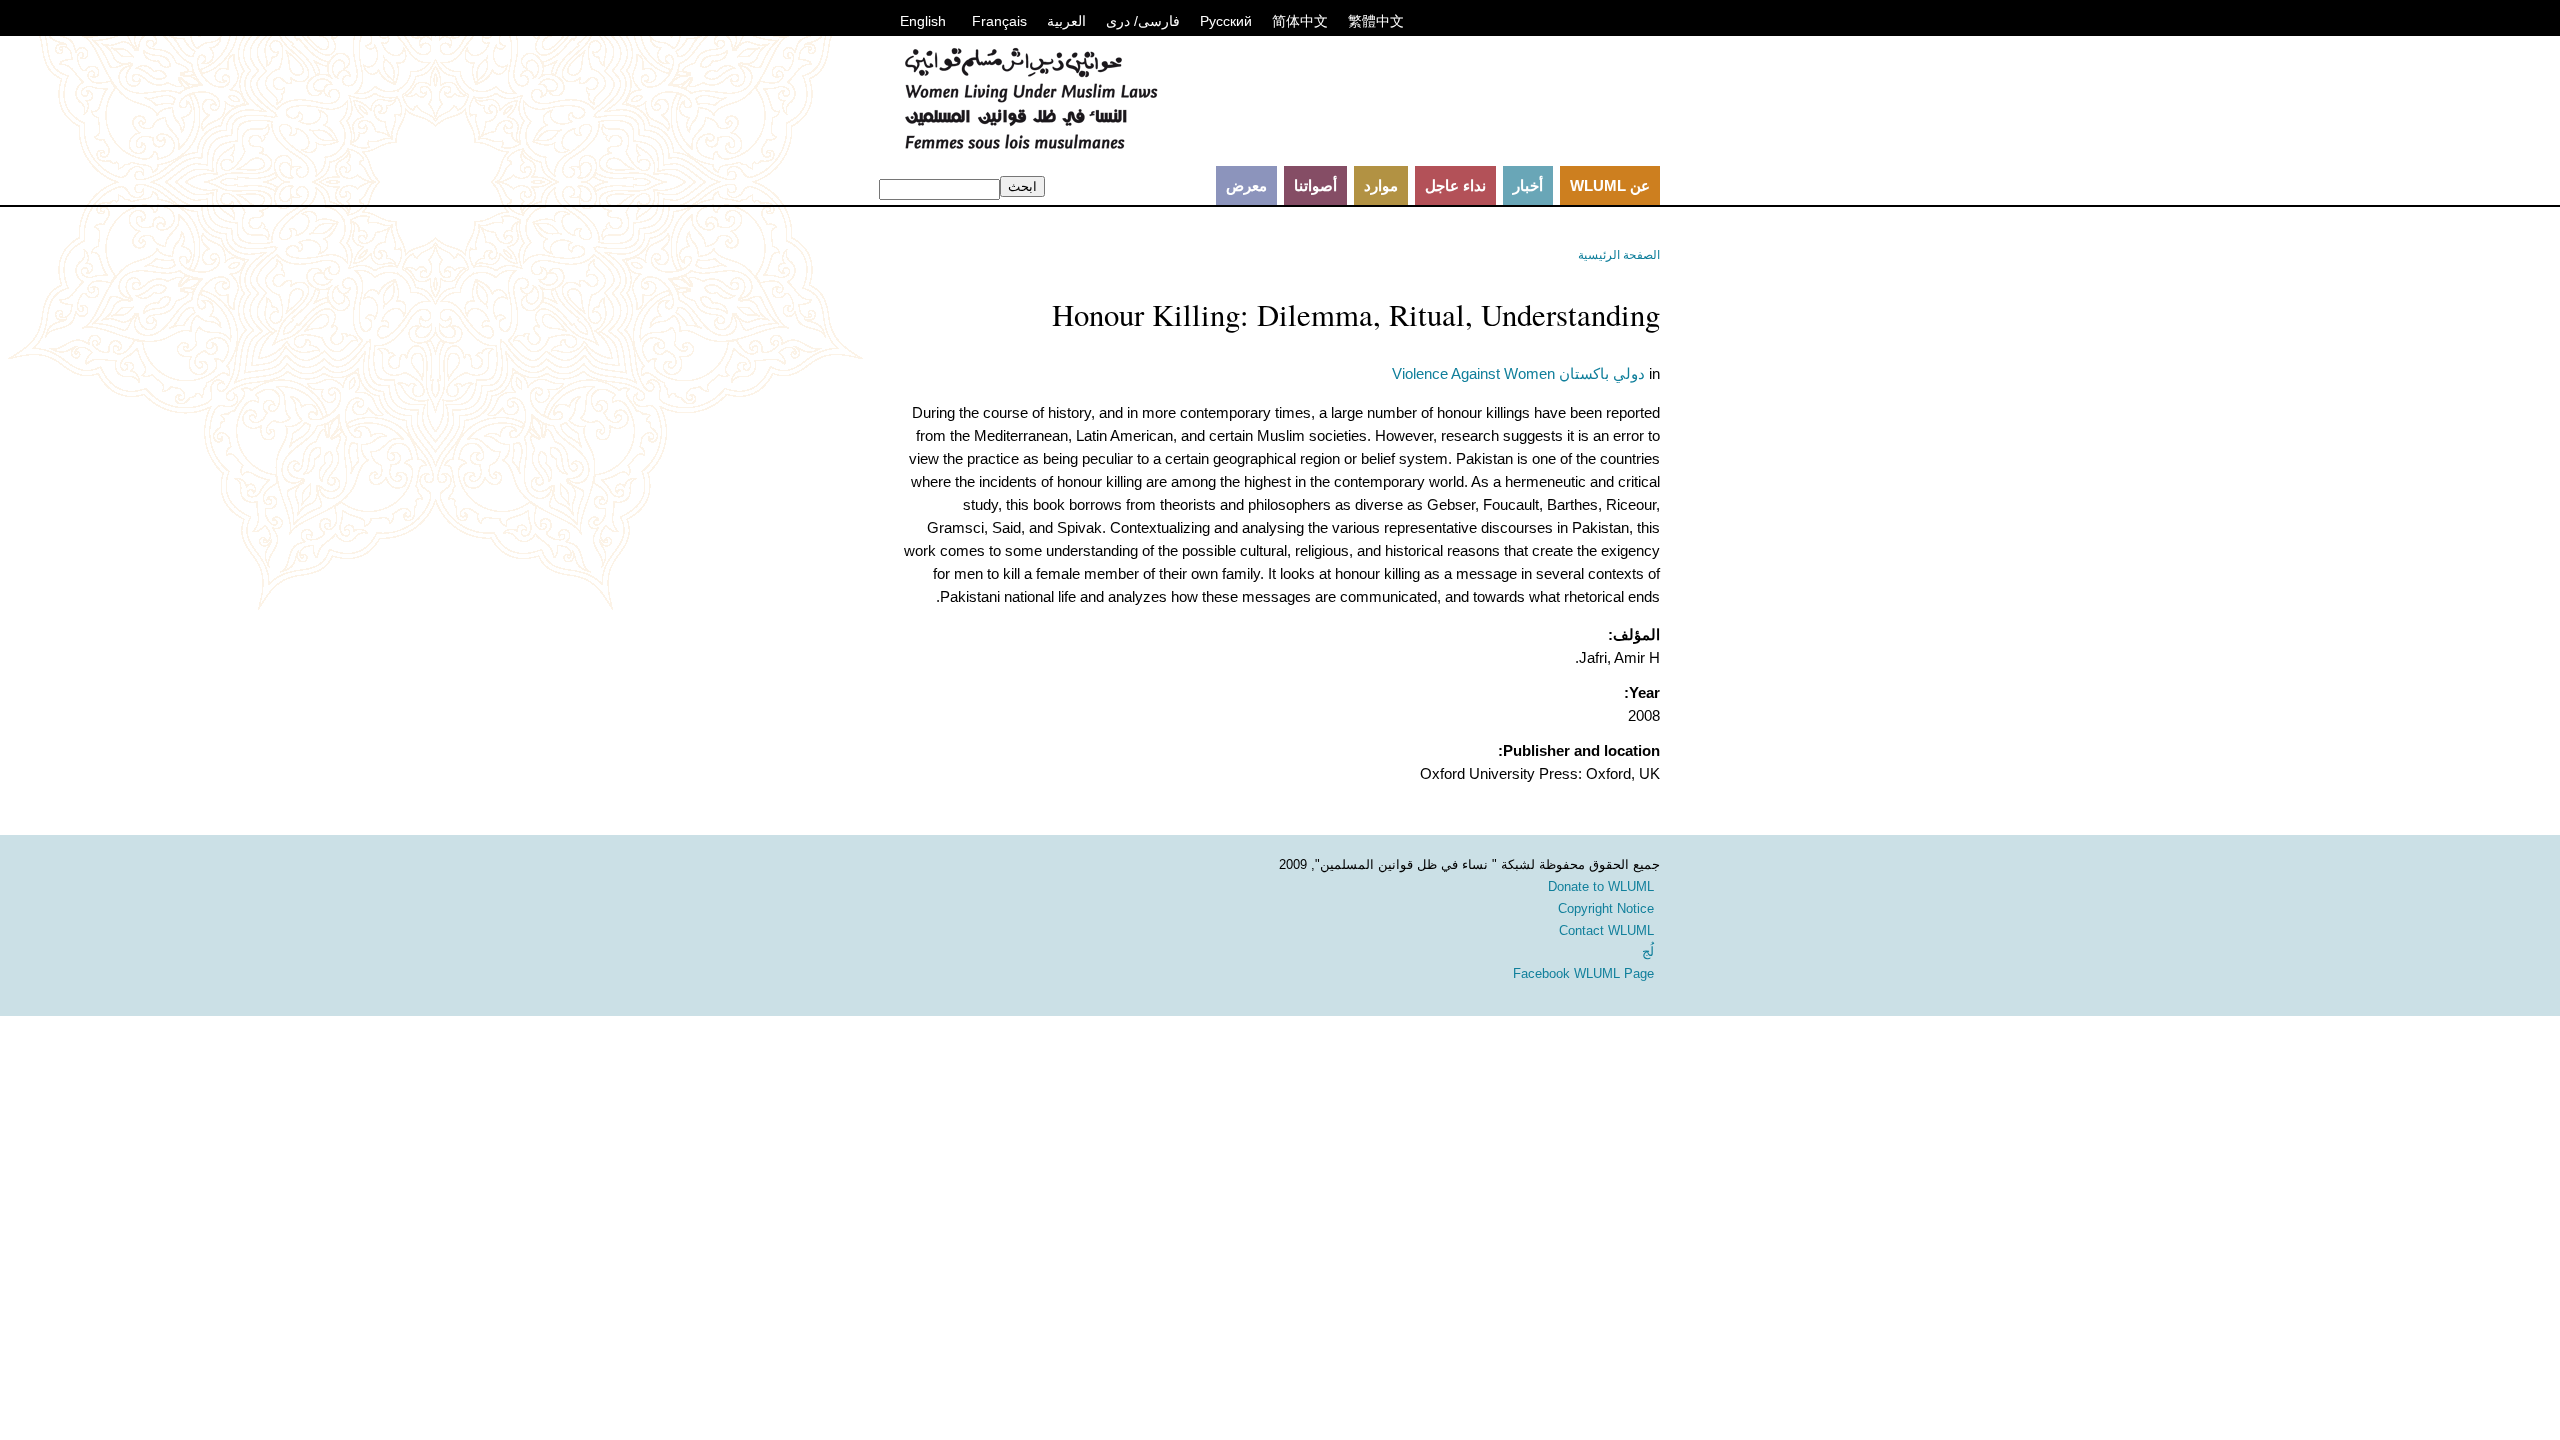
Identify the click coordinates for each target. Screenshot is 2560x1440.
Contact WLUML (1606, 930)
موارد (1381, 185)
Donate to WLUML (1601, 886)
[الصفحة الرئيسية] (1031, 145)
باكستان (1584, 373)
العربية (1066, 21)
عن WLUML (1610, 185)
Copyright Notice (1606, 908)
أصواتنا (1315, 185)
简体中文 (1300, 21)
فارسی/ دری (1143, 21)
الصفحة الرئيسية (1619, 255)
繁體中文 (1376, 21)
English (923, 21)
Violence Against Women (1473, 373)
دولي (1629, 373)
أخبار (1528, 185)
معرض (1246, 185)
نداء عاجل (1455, 185)
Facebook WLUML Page (1583, 973)
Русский (1226, 21)
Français (999, 21)
